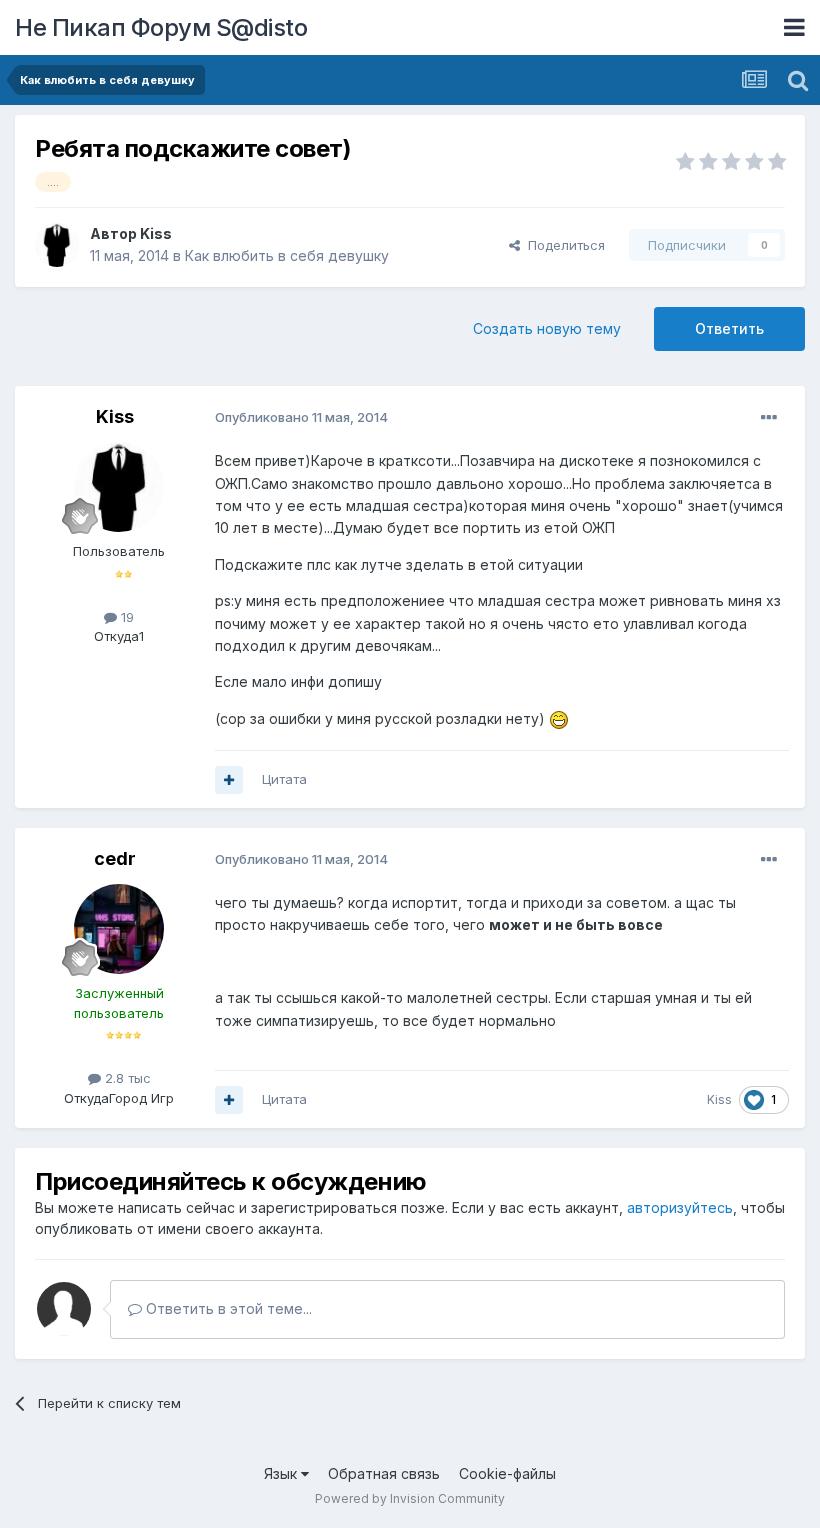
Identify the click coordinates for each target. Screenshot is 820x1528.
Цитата (284, 779)
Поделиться (562, 245)
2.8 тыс (126, 1078)
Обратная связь (384, 1473)
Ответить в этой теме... (227, 1308)
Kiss (156, 233)
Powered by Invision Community (410, 1498)
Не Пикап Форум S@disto (161, 27)
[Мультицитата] (229, 780)
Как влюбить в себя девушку (287, 255)
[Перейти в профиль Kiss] (57, 245)
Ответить (729, 328)
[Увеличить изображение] (559, 718)
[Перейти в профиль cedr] (119, 929)
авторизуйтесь (680, 1207)
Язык (282, 1473)
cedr (115, 858)
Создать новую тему (547, 328)
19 (125, 617)
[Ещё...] (769, 418)
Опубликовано (301, 417)
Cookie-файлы (507, 1473)
